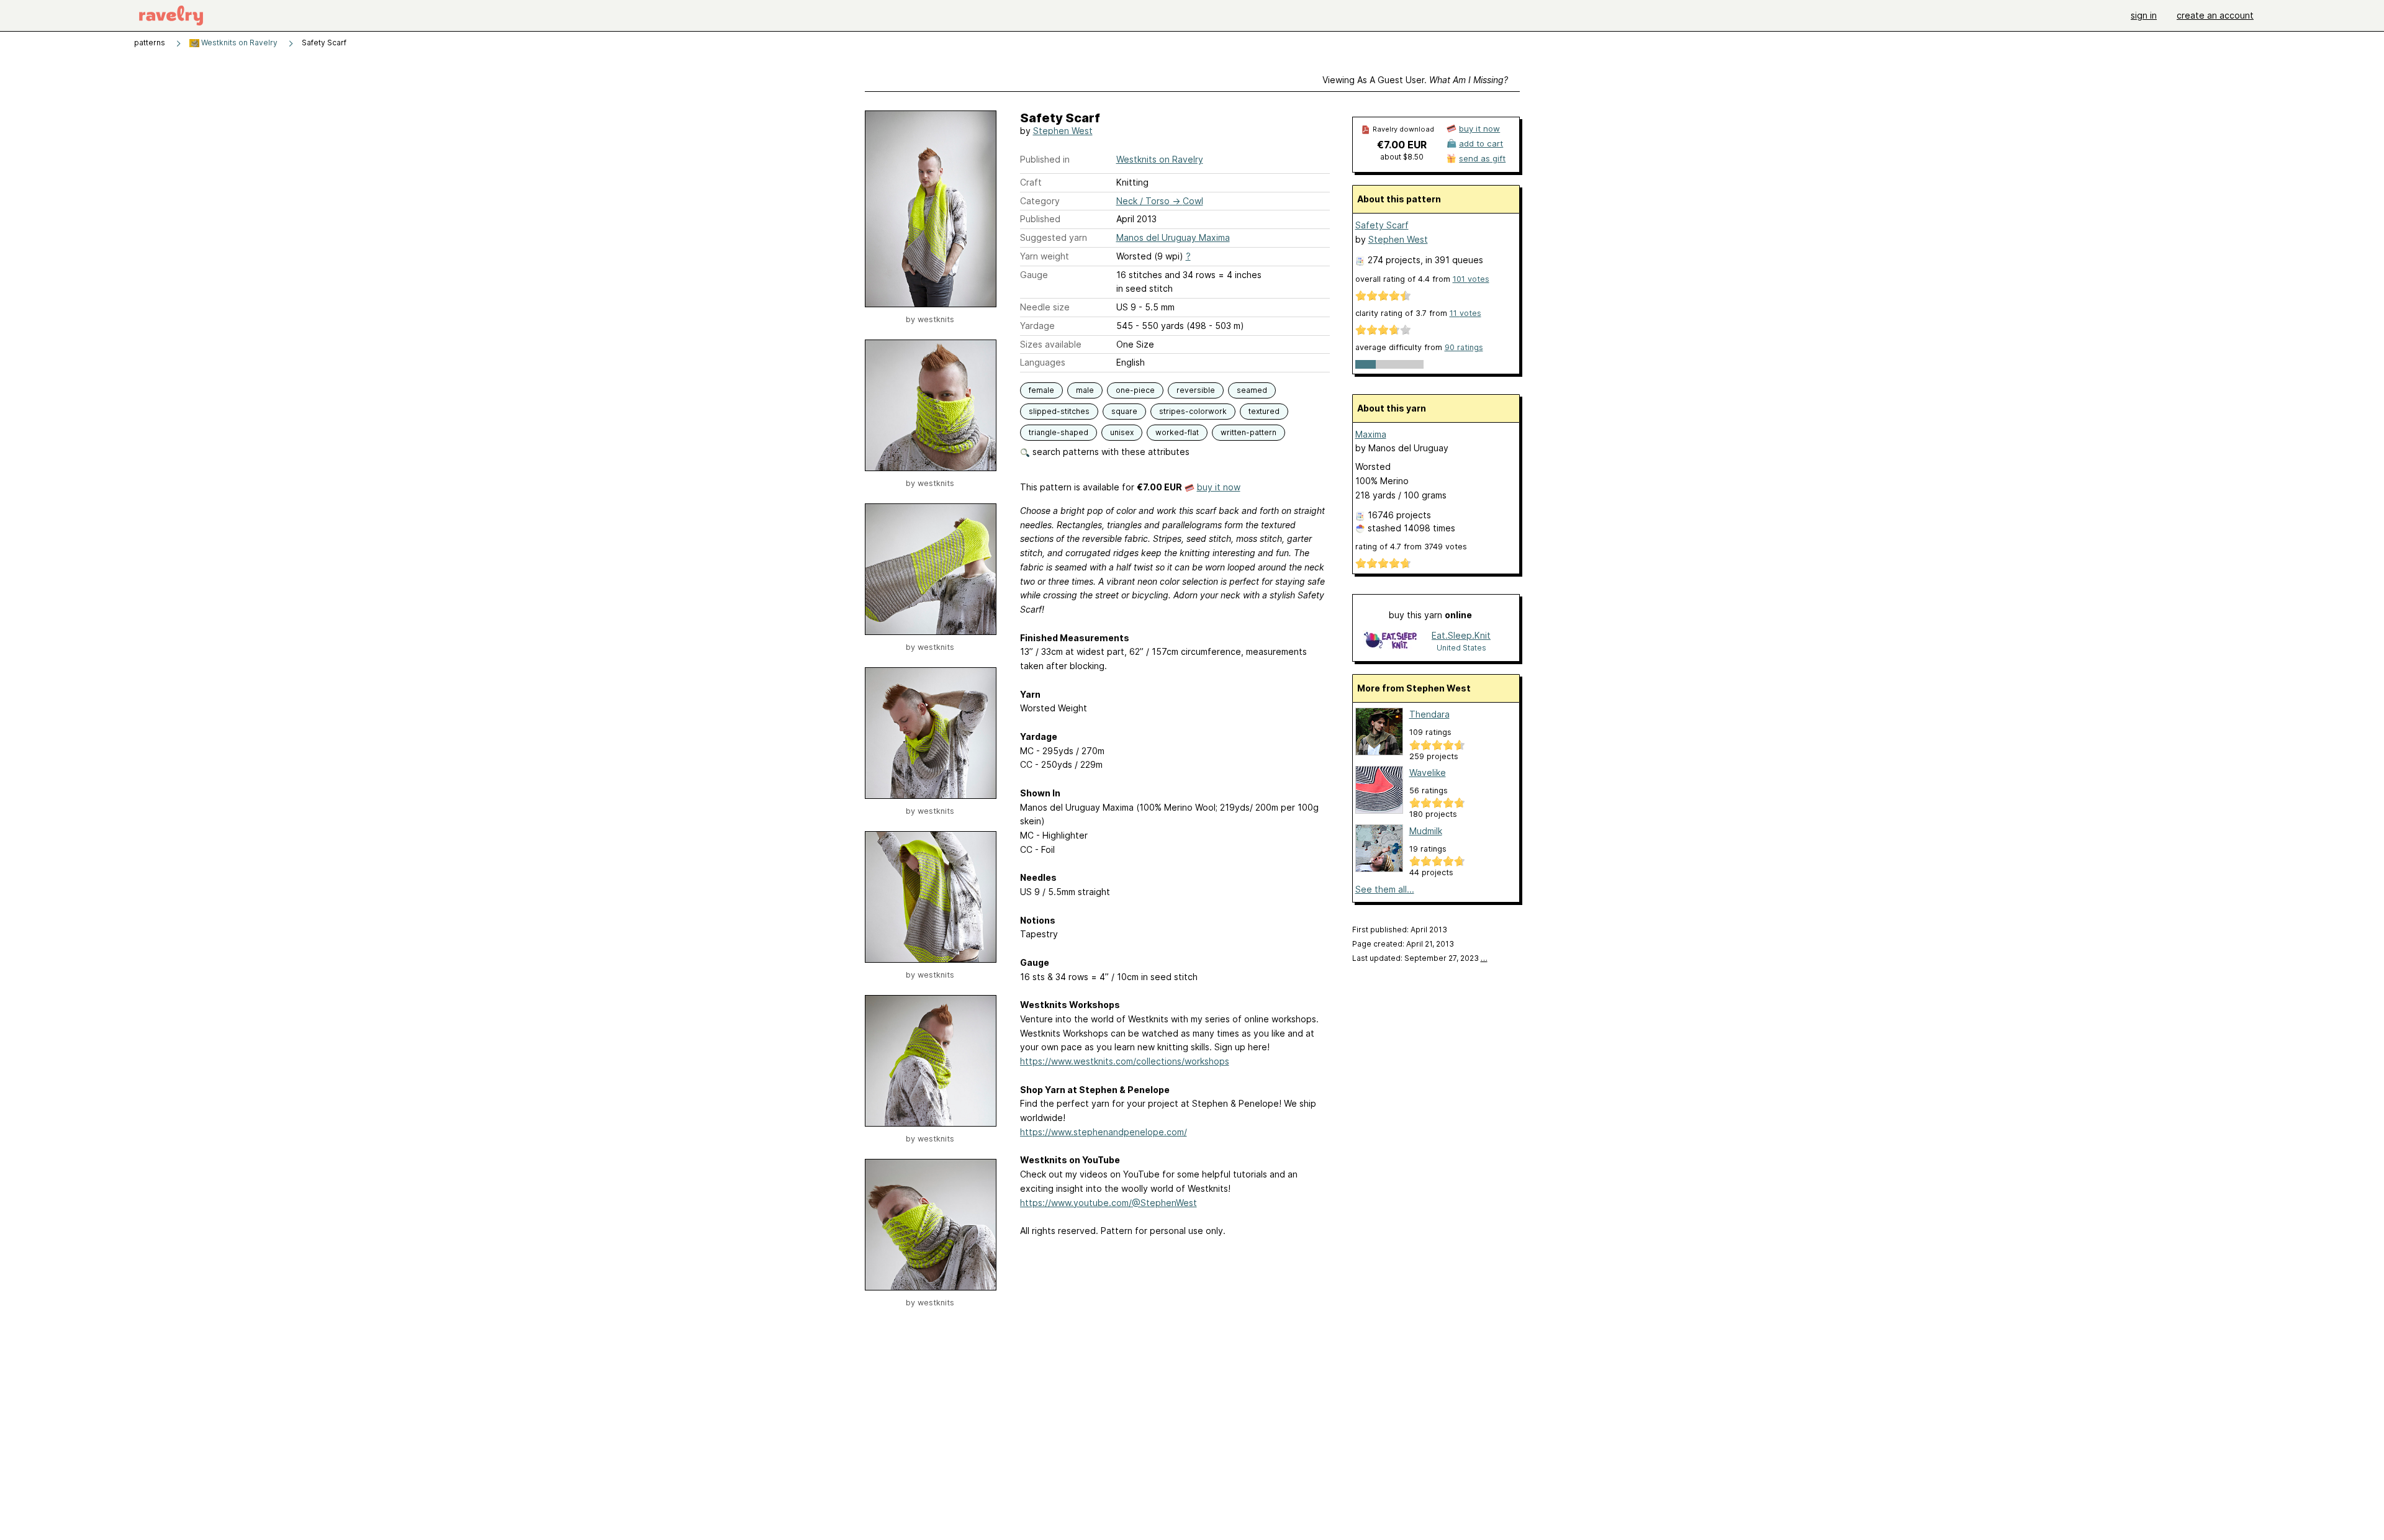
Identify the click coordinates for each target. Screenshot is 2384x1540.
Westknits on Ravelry (238, 43)
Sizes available (1051, 344)
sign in (2144, 15)
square (1124, 411)
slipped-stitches (1059, 411)
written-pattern (1248, 432)
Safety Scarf (1382, 225)
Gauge (1034, 275)
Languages (1043, 362)
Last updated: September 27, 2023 (1420, 958)
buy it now (1219, 487)
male (1085, 390)
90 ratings (1464, 347)
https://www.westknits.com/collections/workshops (1125, 1061)
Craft (1031, 182)
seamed (1252, 390)
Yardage (1037, 326)
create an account (2215, 15)
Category (1040, 201)
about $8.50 (1402, 157)
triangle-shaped (1059, 432)
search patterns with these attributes (1110, 452)
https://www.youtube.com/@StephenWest (1108, 1203)
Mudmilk (1426, 831)
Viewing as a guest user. (1415, 80)
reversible (1196, 390)
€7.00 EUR (1402, 145)
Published (1040, 219)
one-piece (1135, 390)
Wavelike (1428, 772)
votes (1471, 279)
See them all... (1385, 889)
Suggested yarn (1054, 237)
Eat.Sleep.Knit (1461, 635)
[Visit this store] (1390, 641)
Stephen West (1063, 131)
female (1041, 390)
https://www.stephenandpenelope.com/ (1104, 1132)
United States (1461, 648)
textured (1264, 411)
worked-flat (1177, 432)
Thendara (1429, 714)
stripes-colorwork (1193, 411)
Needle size (1045, 307)
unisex (1122, 432)
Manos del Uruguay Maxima (1173, 237)
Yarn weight (1045, 256)
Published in (1045, 159)
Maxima (1371, 434)
